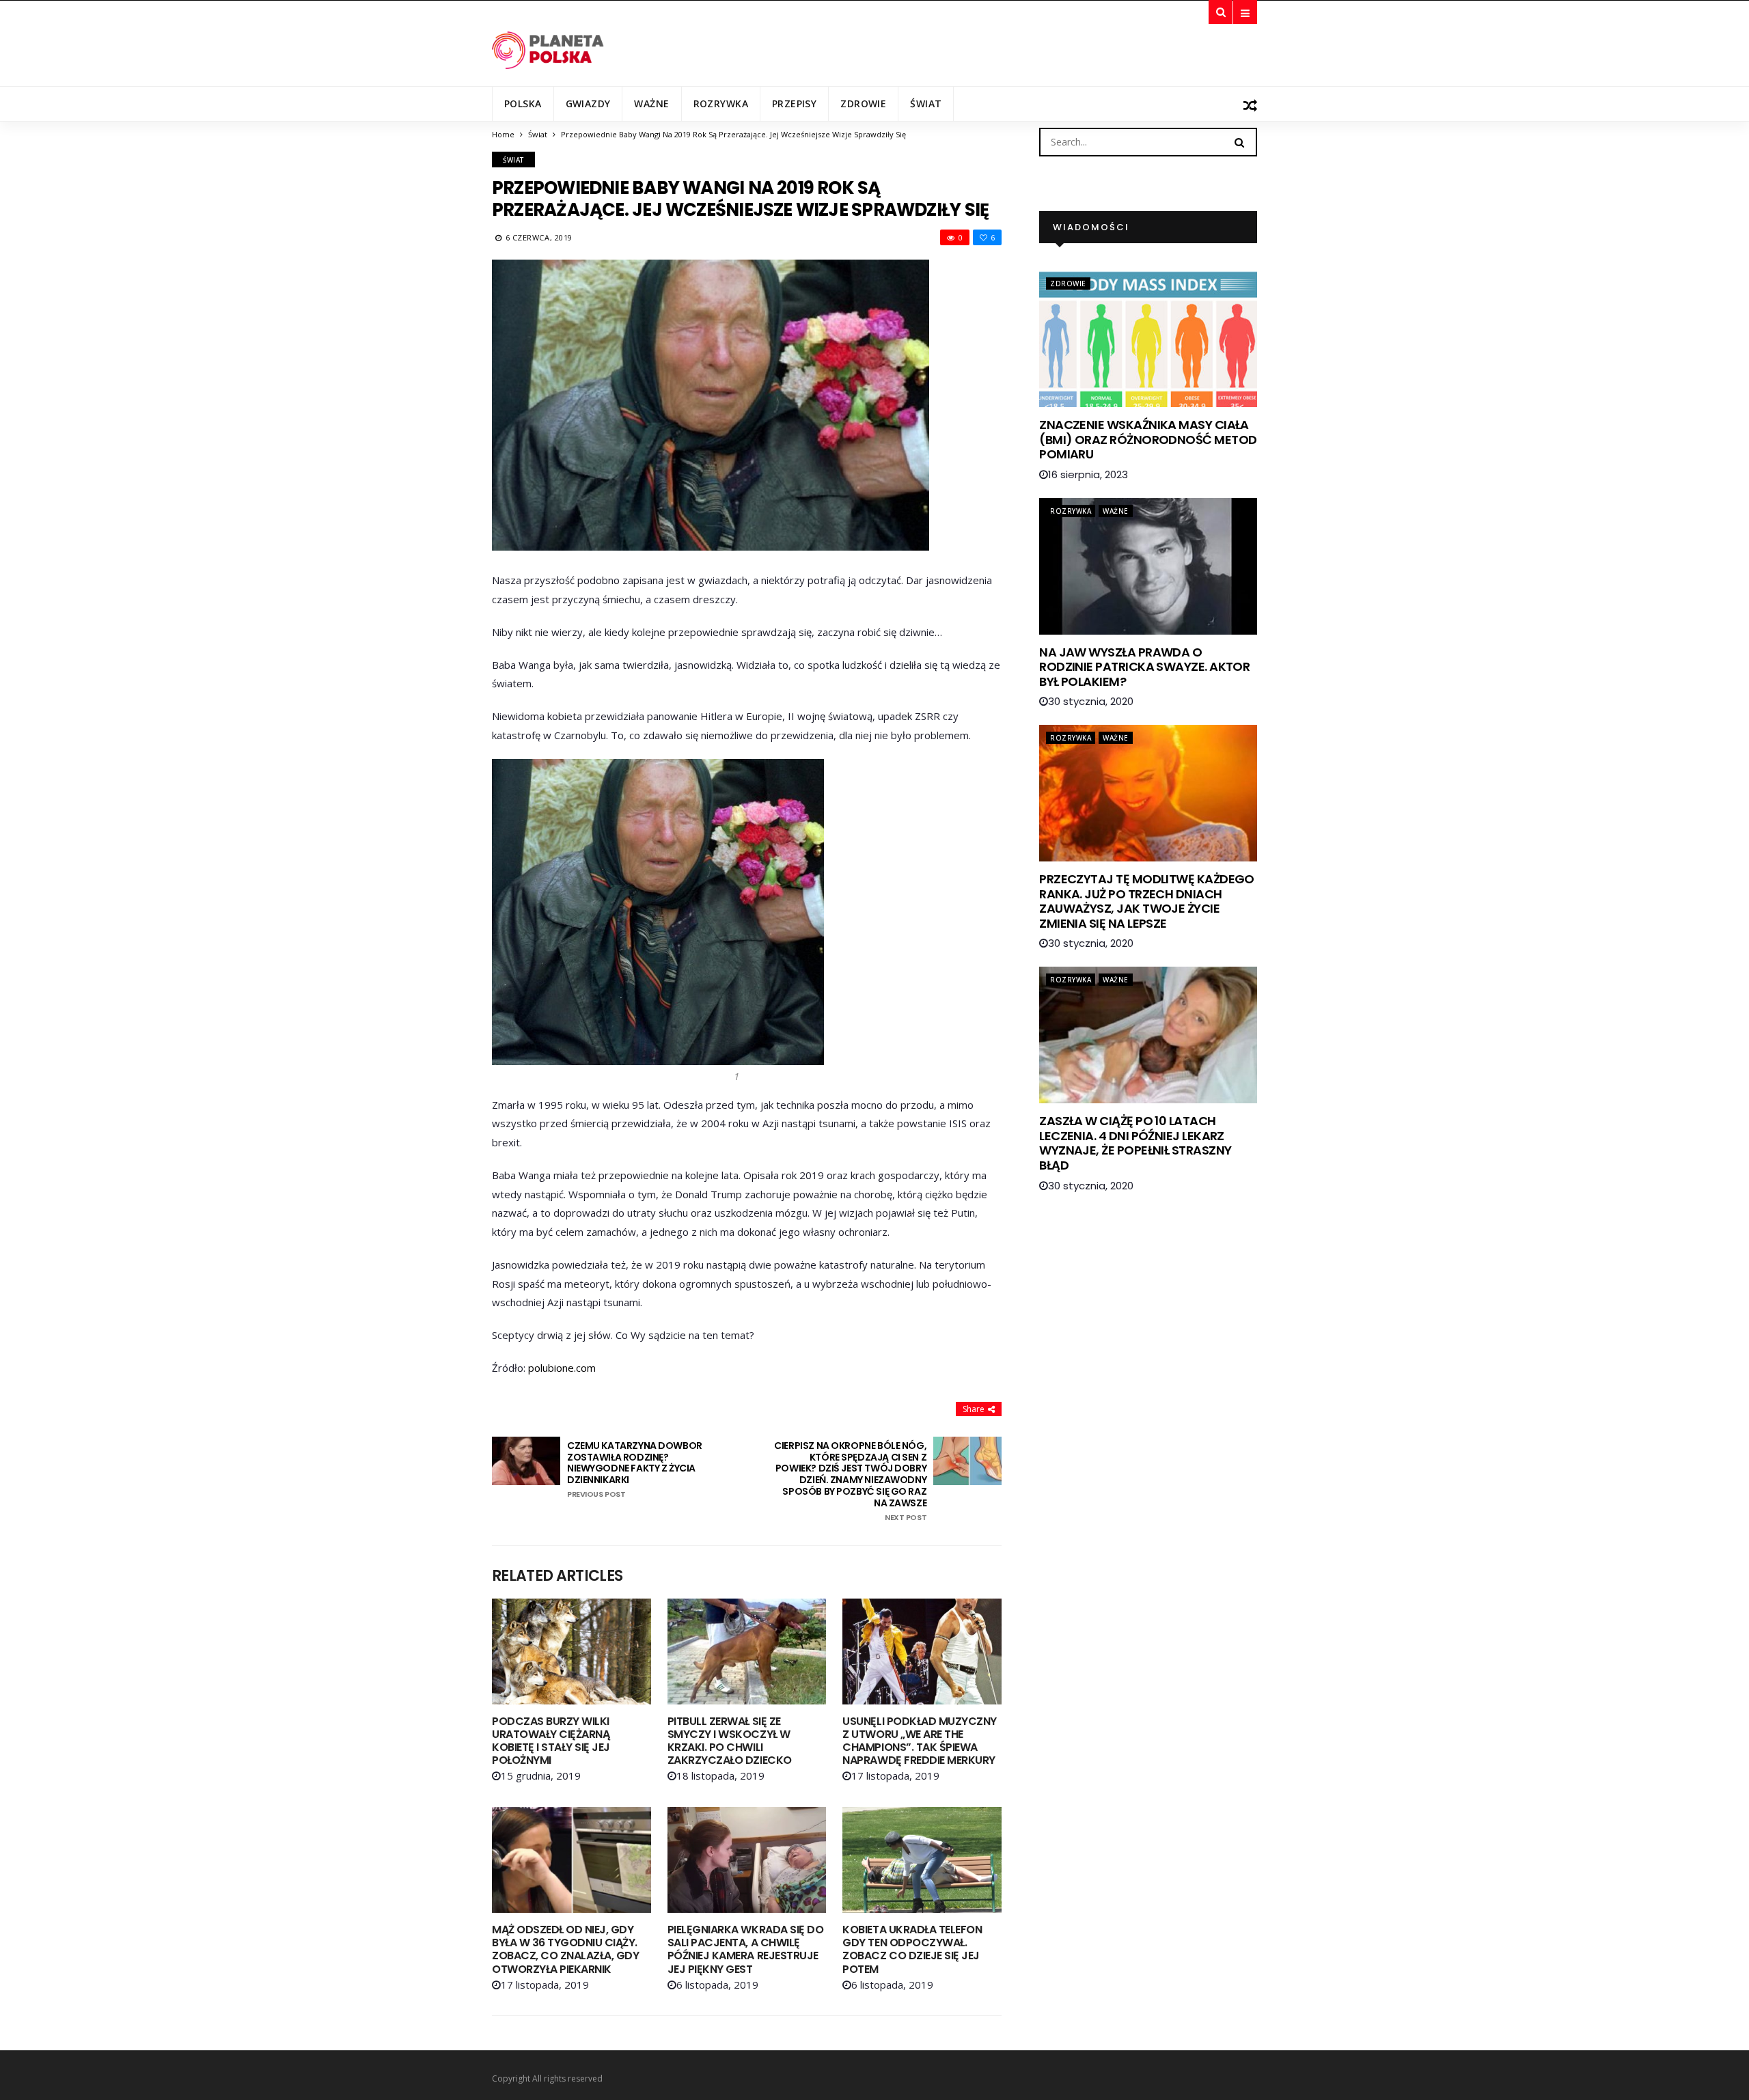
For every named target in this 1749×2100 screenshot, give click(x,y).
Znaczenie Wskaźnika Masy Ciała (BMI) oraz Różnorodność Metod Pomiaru (1148, 439)
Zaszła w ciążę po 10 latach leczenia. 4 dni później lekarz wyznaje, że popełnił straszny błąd (1135, 1143)
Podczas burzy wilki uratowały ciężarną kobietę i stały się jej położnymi (551, 1741)
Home (503, 134)
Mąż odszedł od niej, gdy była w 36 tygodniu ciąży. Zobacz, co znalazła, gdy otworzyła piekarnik (565, 1949)
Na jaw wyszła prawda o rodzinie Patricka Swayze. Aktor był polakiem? (1144, 667)
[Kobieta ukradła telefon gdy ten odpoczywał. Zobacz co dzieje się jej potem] (922, 1860)
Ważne (651, 103)
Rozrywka (721, 103)
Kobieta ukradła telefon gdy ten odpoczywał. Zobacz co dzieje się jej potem (912, 1949)
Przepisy (794, 103)
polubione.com (562, 1368)
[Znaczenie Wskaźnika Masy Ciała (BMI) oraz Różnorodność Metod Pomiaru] (1148, 339)
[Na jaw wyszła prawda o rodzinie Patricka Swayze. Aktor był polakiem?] (1148, 566)
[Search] (1239, 141)
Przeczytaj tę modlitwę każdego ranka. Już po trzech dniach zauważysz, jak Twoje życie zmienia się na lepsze (1147, 901)
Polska (523, 103)
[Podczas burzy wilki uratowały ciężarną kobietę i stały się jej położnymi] (571, 1652)
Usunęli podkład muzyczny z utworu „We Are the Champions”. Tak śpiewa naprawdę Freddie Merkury (919, 1741)
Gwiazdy (588, 103)
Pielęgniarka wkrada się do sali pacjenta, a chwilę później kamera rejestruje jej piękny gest (746, 1949)
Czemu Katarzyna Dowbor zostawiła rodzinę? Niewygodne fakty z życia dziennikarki (635, 1469)
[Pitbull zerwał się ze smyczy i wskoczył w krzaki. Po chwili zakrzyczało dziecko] (747, 1652)
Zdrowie (863, 103)
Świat (926, 103)
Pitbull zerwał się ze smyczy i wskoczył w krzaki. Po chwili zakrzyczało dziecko (730, 1741)
